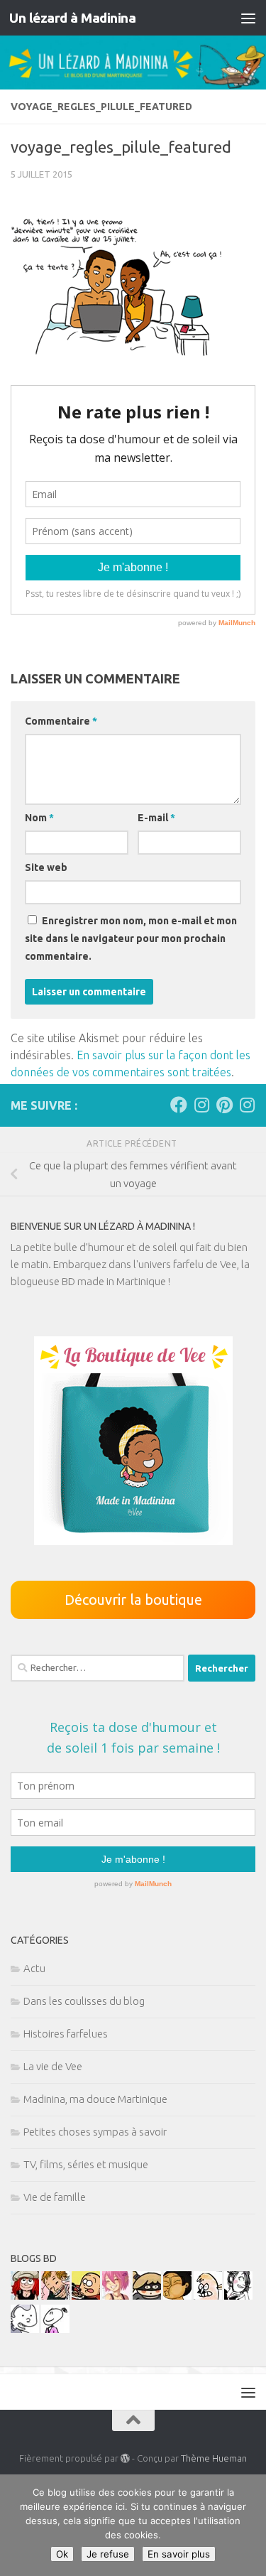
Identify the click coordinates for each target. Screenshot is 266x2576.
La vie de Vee (53, 2066)
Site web (46, 867)
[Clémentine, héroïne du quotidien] (147, 2296)
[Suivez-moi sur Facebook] (179, 1105)
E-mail (156, 818)
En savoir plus (179, 2554)
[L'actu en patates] (86, 2296)
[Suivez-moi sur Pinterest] (224, 1105)
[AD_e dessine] (177, 2296)
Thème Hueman (214, 2458)
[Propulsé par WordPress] (125, 2458)
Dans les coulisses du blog (84, 2001)
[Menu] (248, 18)
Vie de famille (55, 2197)
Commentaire (61, 721)
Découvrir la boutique (133, 1600)
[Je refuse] (248, 2526)
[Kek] (25, 2329)
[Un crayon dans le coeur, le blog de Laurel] (25, 2296)
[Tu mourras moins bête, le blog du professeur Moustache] (208, 2296)
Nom (39, 818)
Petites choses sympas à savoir (95, 2132)
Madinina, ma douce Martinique (95, 2099)
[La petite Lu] (55, 2329)
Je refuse (108, 2554)
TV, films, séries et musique (86, 2164)
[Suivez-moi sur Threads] (247, 1105)
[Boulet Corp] (55, 2296)
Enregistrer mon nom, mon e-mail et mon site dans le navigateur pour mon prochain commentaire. (131, 938)
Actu (34, 1968)
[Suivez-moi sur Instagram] (201, 1105)
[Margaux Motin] (238, 2296)
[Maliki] (116, 2296)
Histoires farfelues (66, 2034)
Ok (62, 2554)
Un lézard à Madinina (72, 18)
